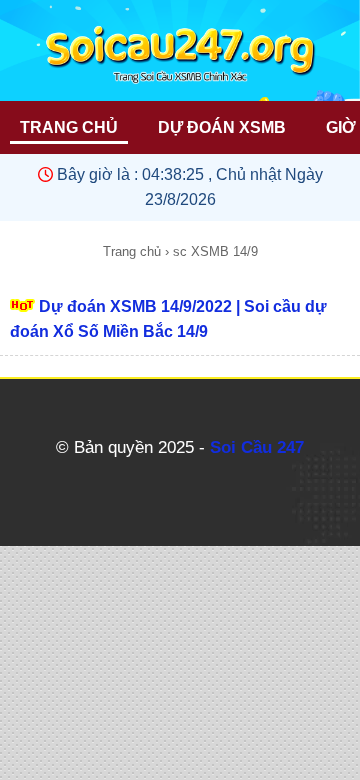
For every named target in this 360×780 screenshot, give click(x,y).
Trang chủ (132, 251)
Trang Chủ (69, 127)
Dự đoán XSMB (222, 127)
